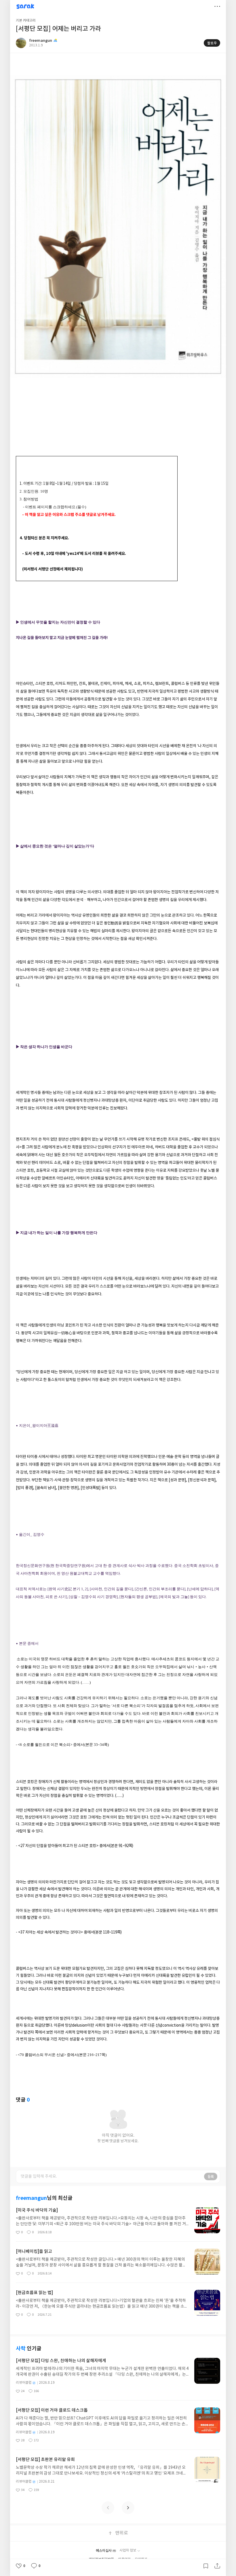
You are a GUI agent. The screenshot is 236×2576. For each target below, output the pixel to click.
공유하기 (217, 2566)
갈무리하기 (206, 2566)
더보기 (217, 6)
